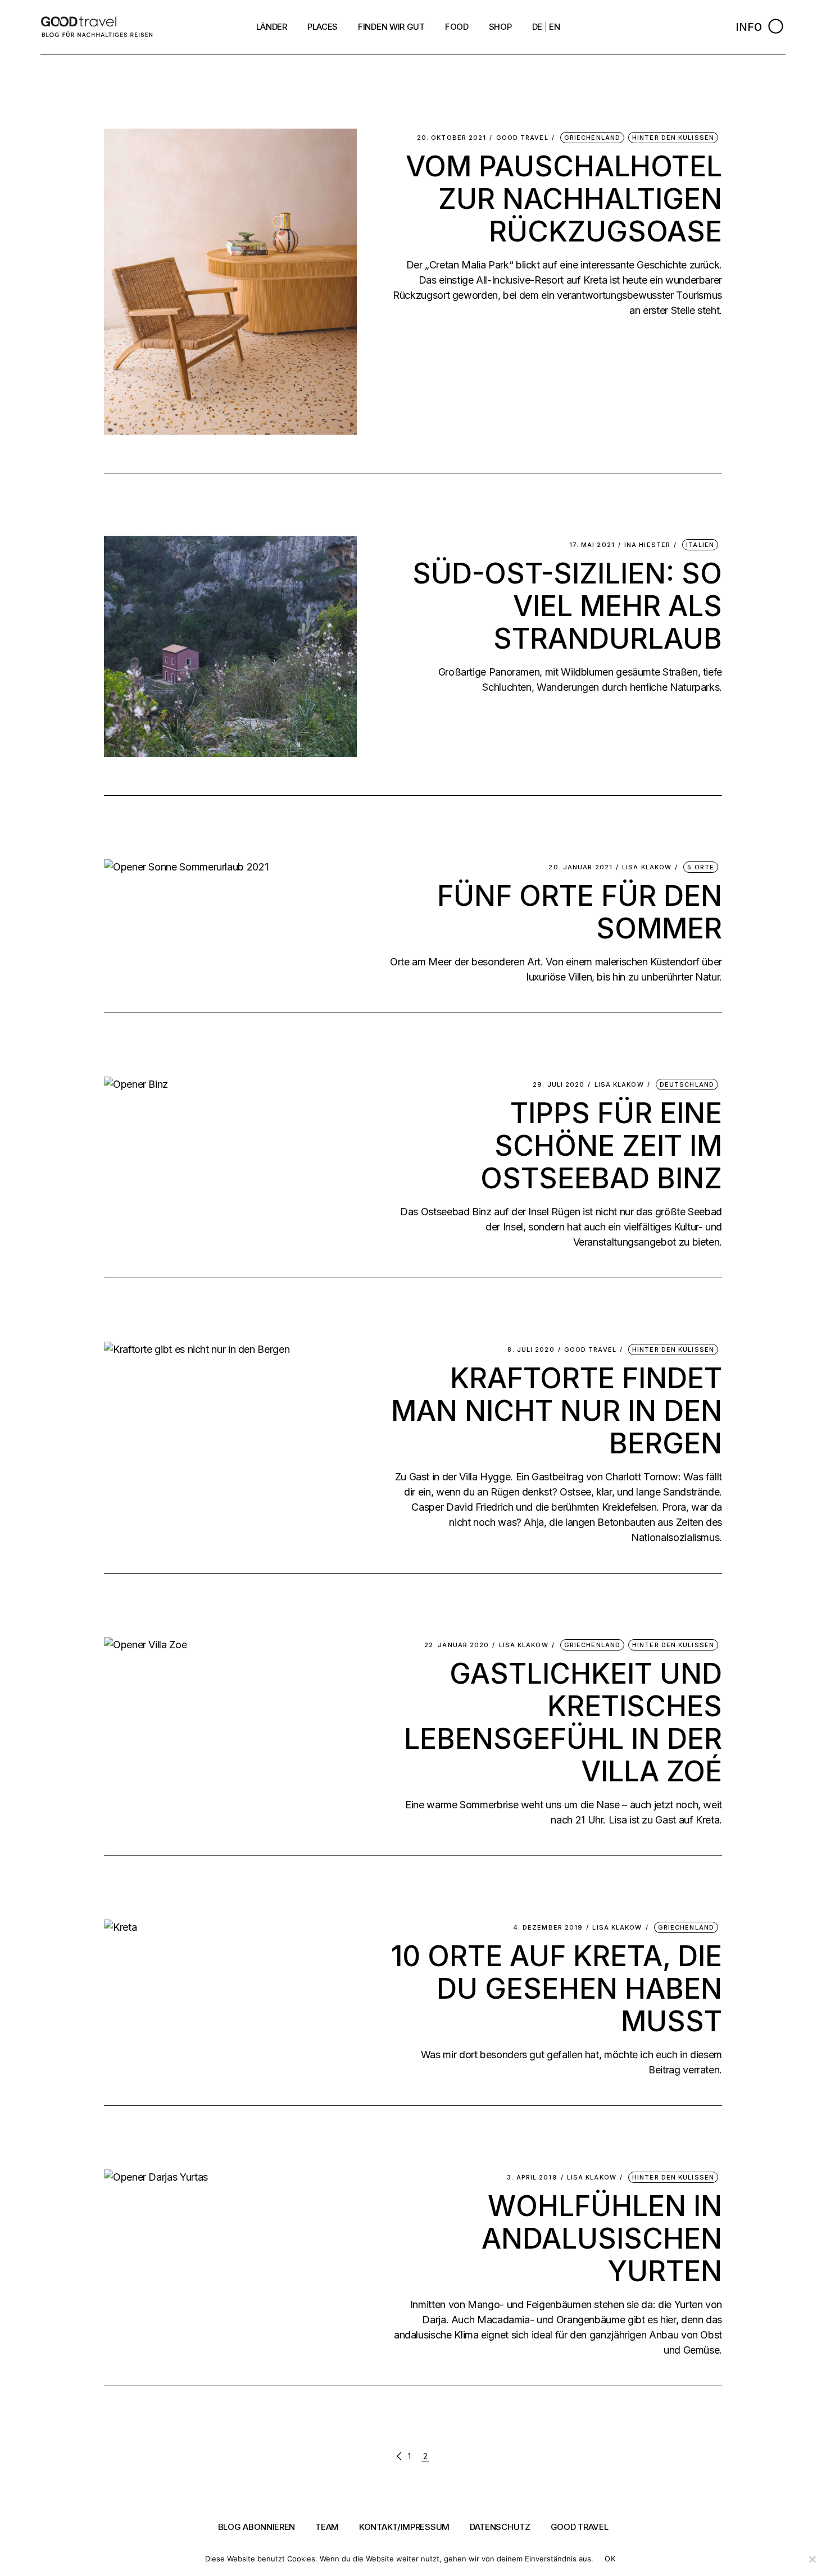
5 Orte (701, 867)
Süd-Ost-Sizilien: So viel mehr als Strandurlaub (567, 606)
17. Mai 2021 (592, 545)
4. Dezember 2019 (548, 1928)
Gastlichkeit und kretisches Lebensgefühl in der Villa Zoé (563, 1722)
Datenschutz (500, 2527)
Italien (700, 545)
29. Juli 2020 (559, 1085)
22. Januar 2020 (457, 1645)
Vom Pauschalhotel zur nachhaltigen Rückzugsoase (564, 199)
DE (537, 27)
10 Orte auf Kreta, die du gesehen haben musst (557, 1989)
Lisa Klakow (647, 867)
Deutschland (687, 1084)
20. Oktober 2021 (452, 138)
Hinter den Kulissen (673, 138)
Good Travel (522, 138)
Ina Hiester (647, 545)
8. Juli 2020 (531, 1350)
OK (610, 2559)
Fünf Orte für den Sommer (580, 912)
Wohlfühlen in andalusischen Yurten (602, 2238)
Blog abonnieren (257, 2527)
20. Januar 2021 (580, 867)
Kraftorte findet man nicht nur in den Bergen (557, 1411)
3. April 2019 (532, 2178)
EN (554, 27)
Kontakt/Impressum (404, 2527)
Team (327, 2527)
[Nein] (812, 2559)
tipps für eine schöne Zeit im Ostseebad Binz (601, 1146)
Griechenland (592, 138)
